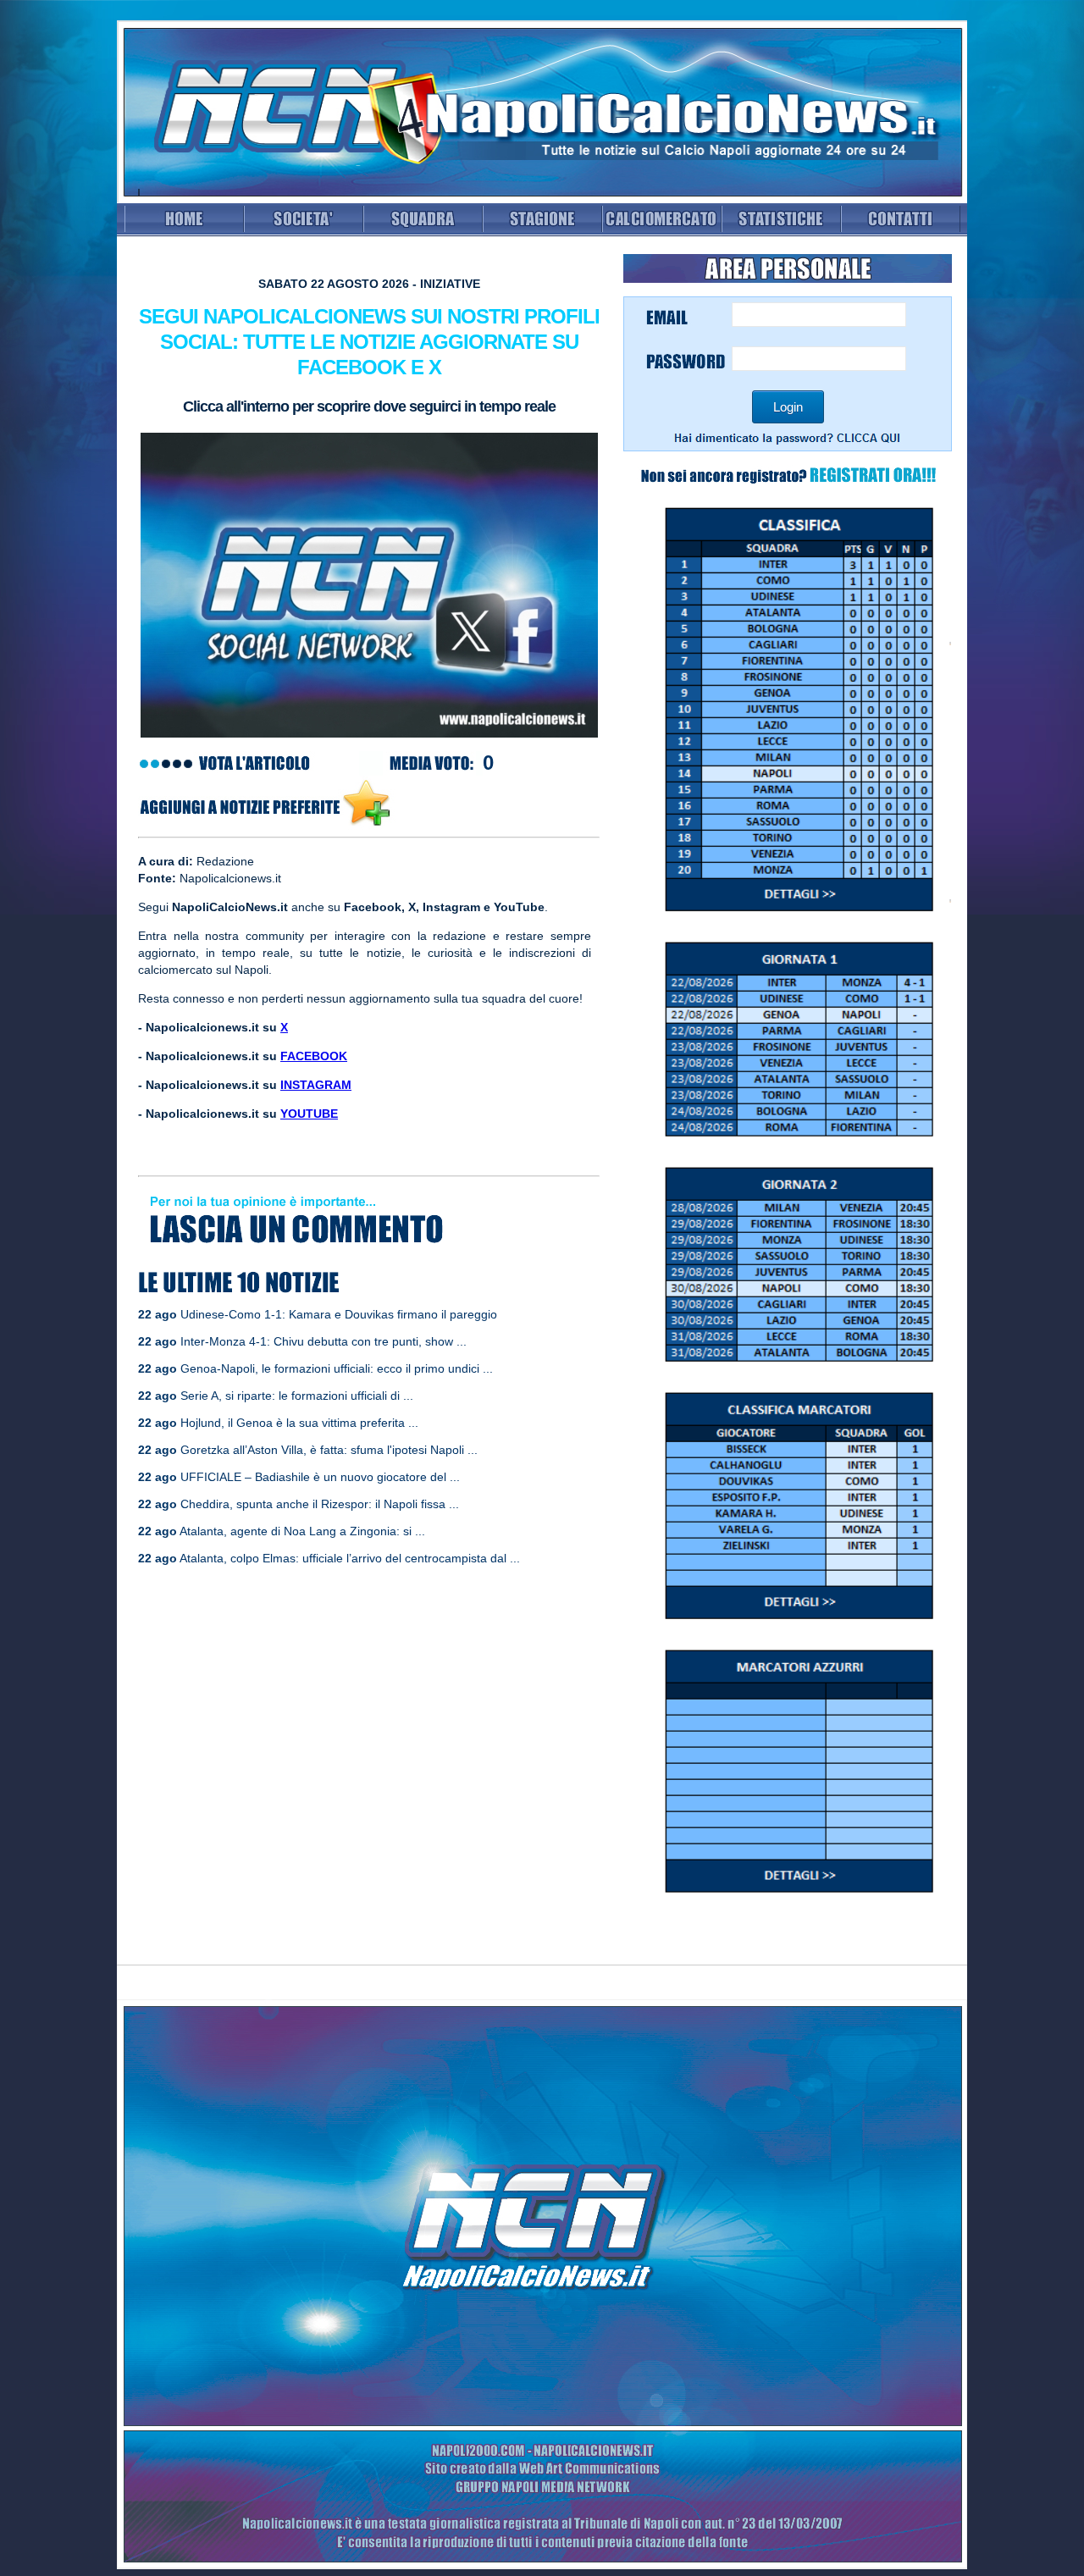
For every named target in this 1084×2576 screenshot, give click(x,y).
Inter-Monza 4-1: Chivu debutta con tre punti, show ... (324, 1341)
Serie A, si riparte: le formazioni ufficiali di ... (297, 1396)
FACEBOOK (314, 1056)
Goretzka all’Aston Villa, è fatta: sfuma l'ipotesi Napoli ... (329, 1450)
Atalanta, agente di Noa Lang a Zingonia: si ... (302, 1531)
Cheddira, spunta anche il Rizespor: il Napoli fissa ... (320, 1504)
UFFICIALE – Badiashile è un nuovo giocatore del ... (320, 1477)
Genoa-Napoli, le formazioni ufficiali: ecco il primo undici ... (337, 1368)
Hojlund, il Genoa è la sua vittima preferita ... (299, 1423)
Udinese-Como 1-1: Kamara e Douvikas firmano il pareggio (339, 1314)
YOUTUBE (309, 1114)
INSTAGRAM (316, 1085)
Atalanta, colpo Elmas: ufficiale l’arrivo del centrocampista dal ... (350, 1558)
